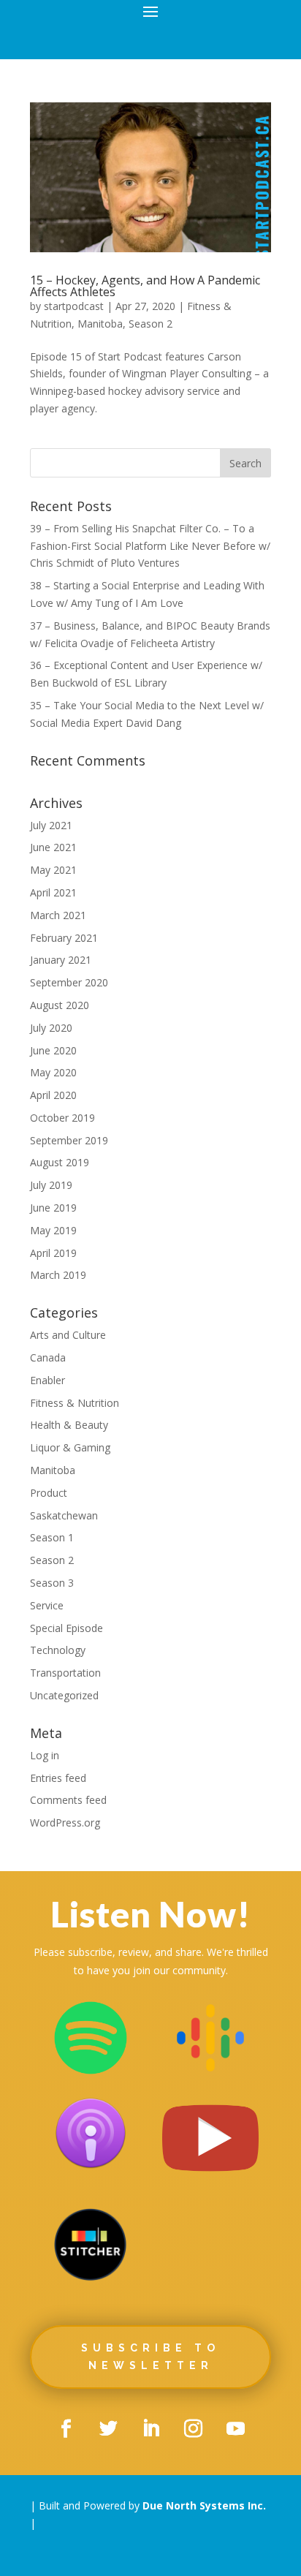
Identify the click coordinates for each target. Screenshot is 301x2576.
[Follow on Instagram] (193, 2429)
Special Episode (66, 1628)
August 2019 (60, 1162)
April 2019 (53, 1253)
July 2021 (51, 825)
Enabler (47, 1380)
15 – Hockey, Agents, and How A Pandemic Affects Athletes (145, 286)
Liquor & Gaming (70, 1447)
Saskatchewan (64, 1515)
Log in (45, 1755)
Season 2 (150, 324)
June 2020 (53, 1050)
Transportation (65, 1673)
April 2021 (53, 892)
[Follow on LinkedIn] (150, 2429)
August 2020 (60, 1005)
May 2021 (53, 870)
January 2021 (61, 960)
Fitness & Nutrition (75, 1403)
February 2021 (64, 938)
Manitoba (100, 324)
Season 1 (52, 1537)
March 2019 (58, 1275)
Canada (48, 1357)
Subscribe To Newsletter (150, 2357)
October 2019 (62, 1118)
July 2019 (51, 1185)
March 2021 (58, 915)
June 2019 (53, 1208)
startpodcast (74, 306)
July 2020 (51, 1028)
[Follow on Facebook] (66, 2429)
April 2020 (53, 1095)
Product (49, 1493)
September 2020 (69, 982)
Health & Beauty (69, 1425)
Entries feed (58, 1778)
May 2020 (53, 1072)
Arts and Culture (68, 1335)
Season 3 (52, 1583)
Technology (58, 1650)
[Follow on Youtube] (235, 2429)
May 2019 (53, 1230)
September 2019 (69, 1140)
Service (47, 1605)
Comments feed (68, 1800)
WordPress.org (65, 1823)
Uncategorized (64, 1695)
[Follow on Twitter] (108, 2429)
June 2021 (53, 847)
